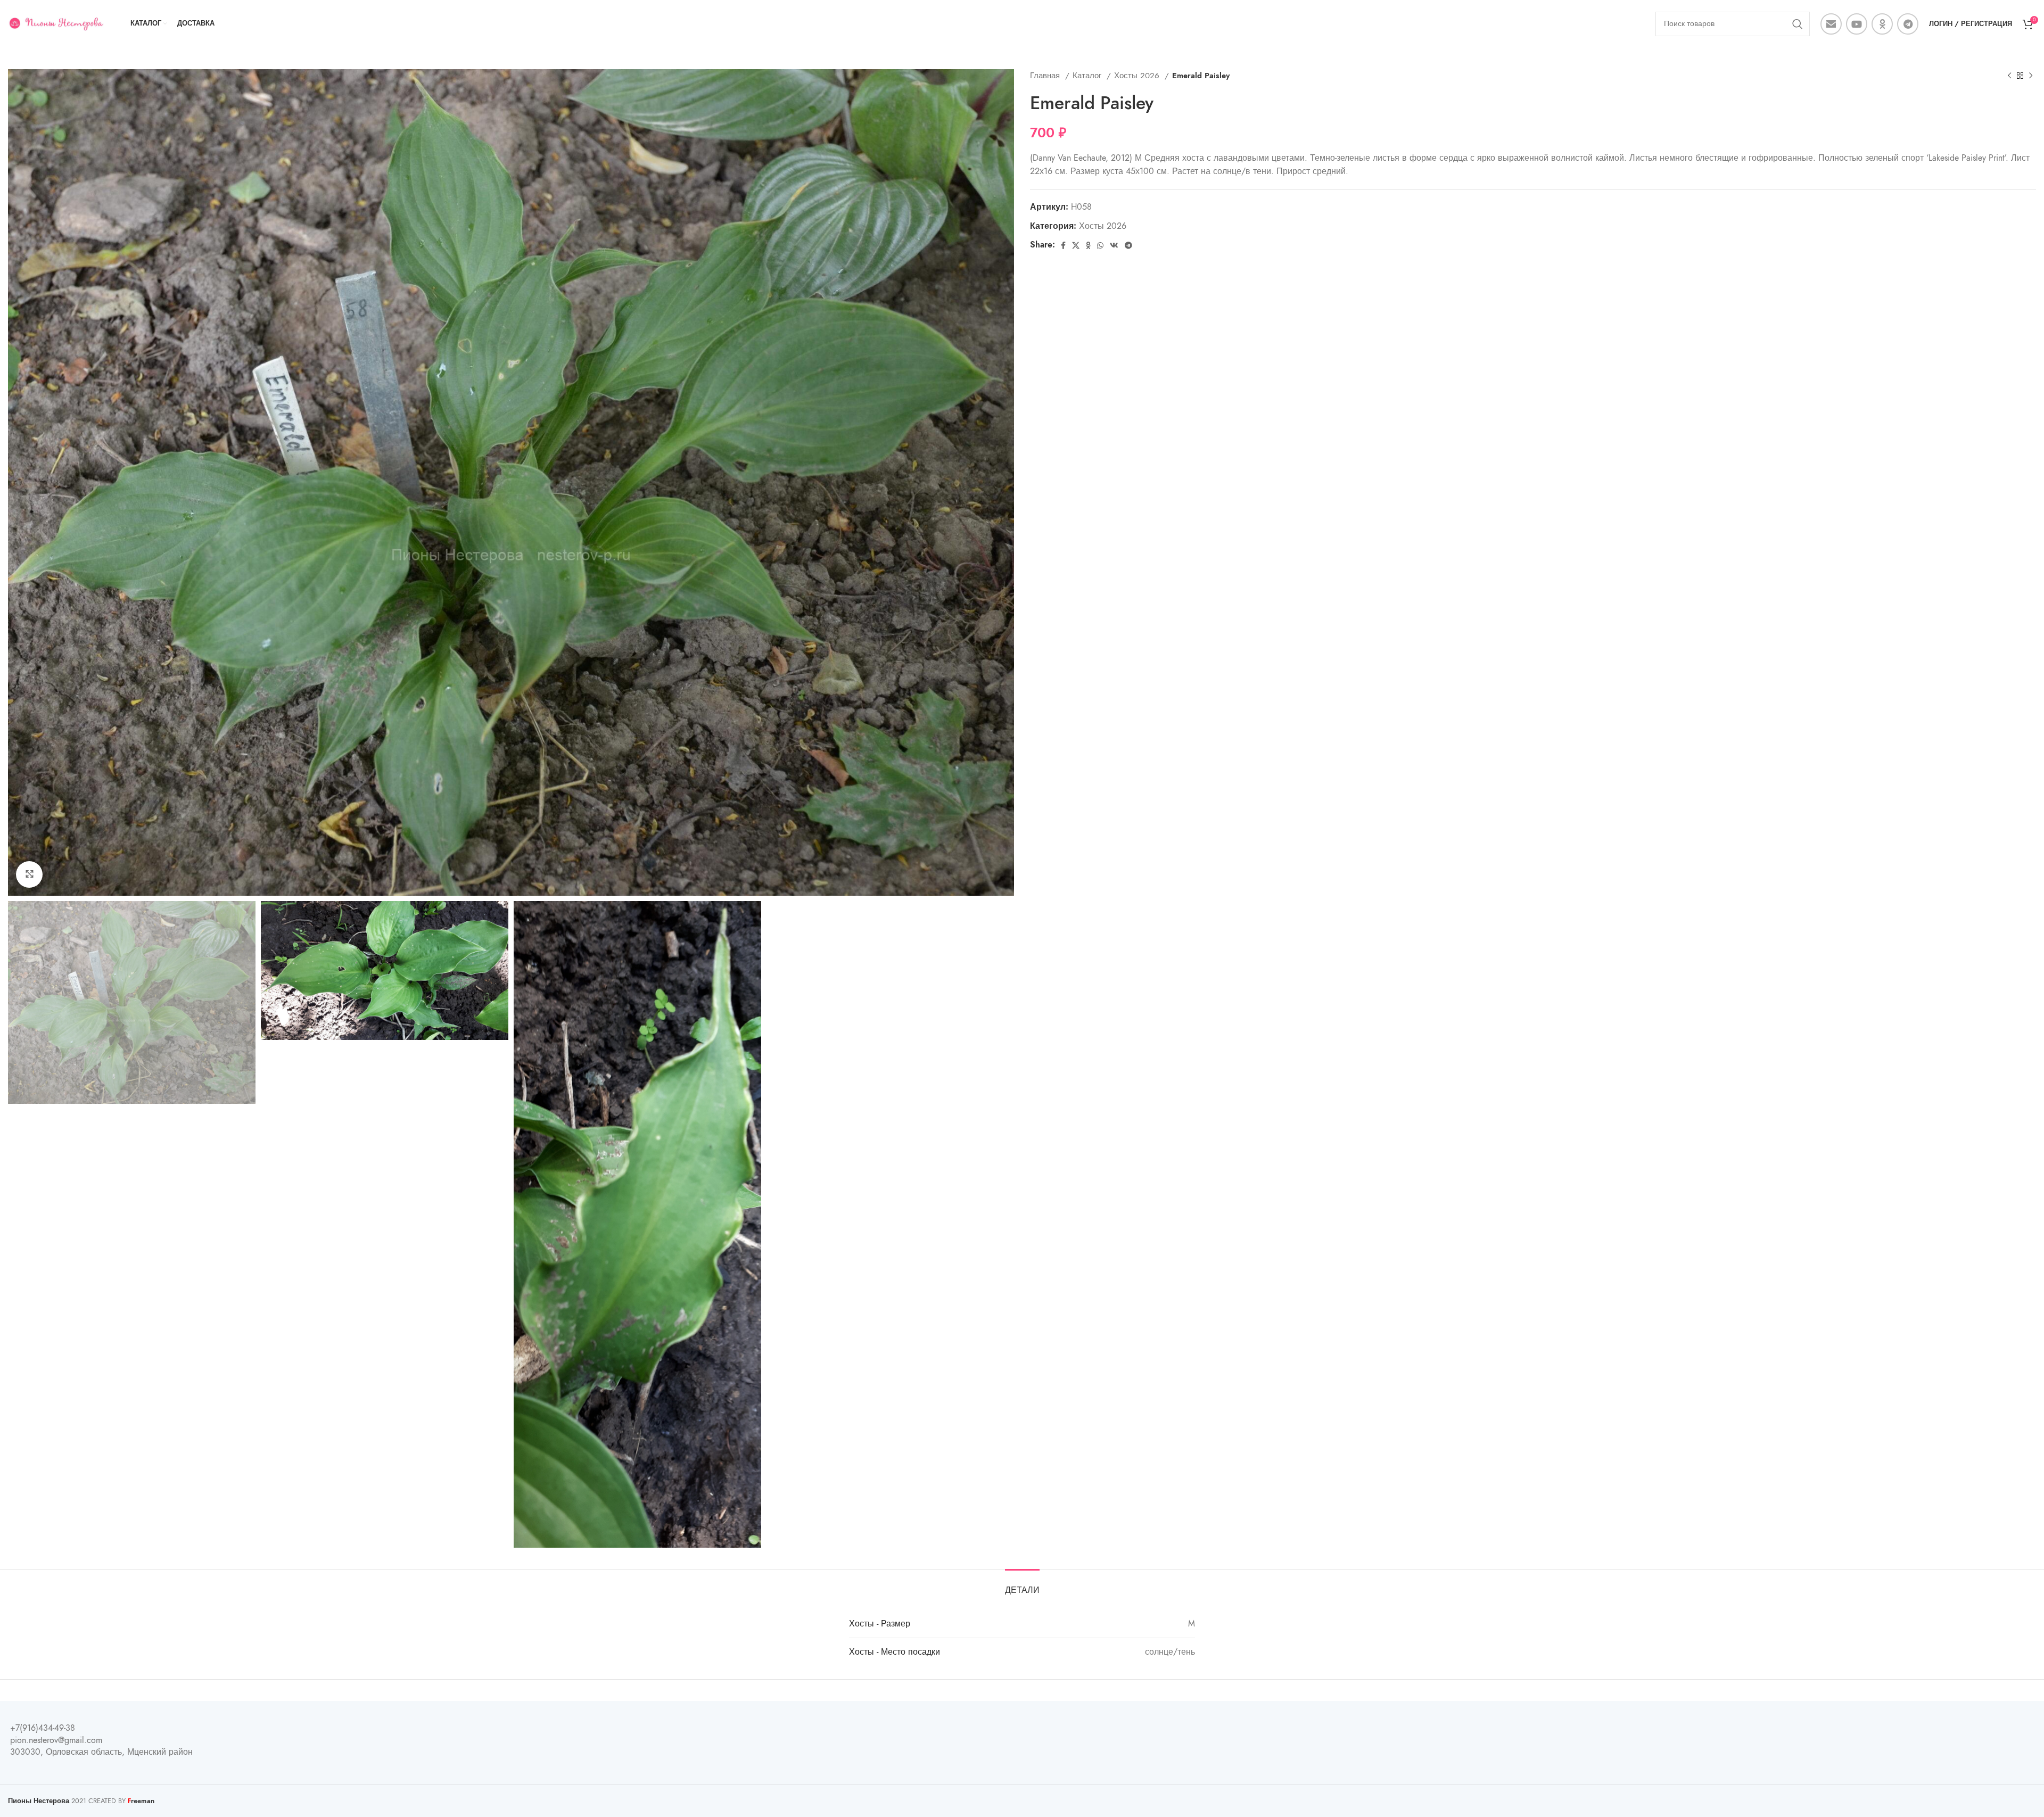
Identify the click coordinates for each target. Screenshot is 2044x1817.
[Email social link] (1831, 24)
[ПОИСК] (1798, 24)
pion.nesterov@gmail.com (56, 1740)
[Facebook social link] (1063, 245)
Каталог (1088, 75)
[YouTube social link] (1857, 24)
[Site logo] (56, 23)
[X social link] (1076, 245)
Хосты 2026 (1138, 75)
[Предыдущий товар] (2009, 76)
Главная (1046, 75)
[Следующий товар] (2031, 76)
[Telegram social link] (1908, 24)
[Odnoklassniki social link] (1882, 24)
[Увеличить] (29, 874)
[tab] (1022, 1585)
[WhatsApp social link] (1100, 245)
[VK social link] (1114, 245)
